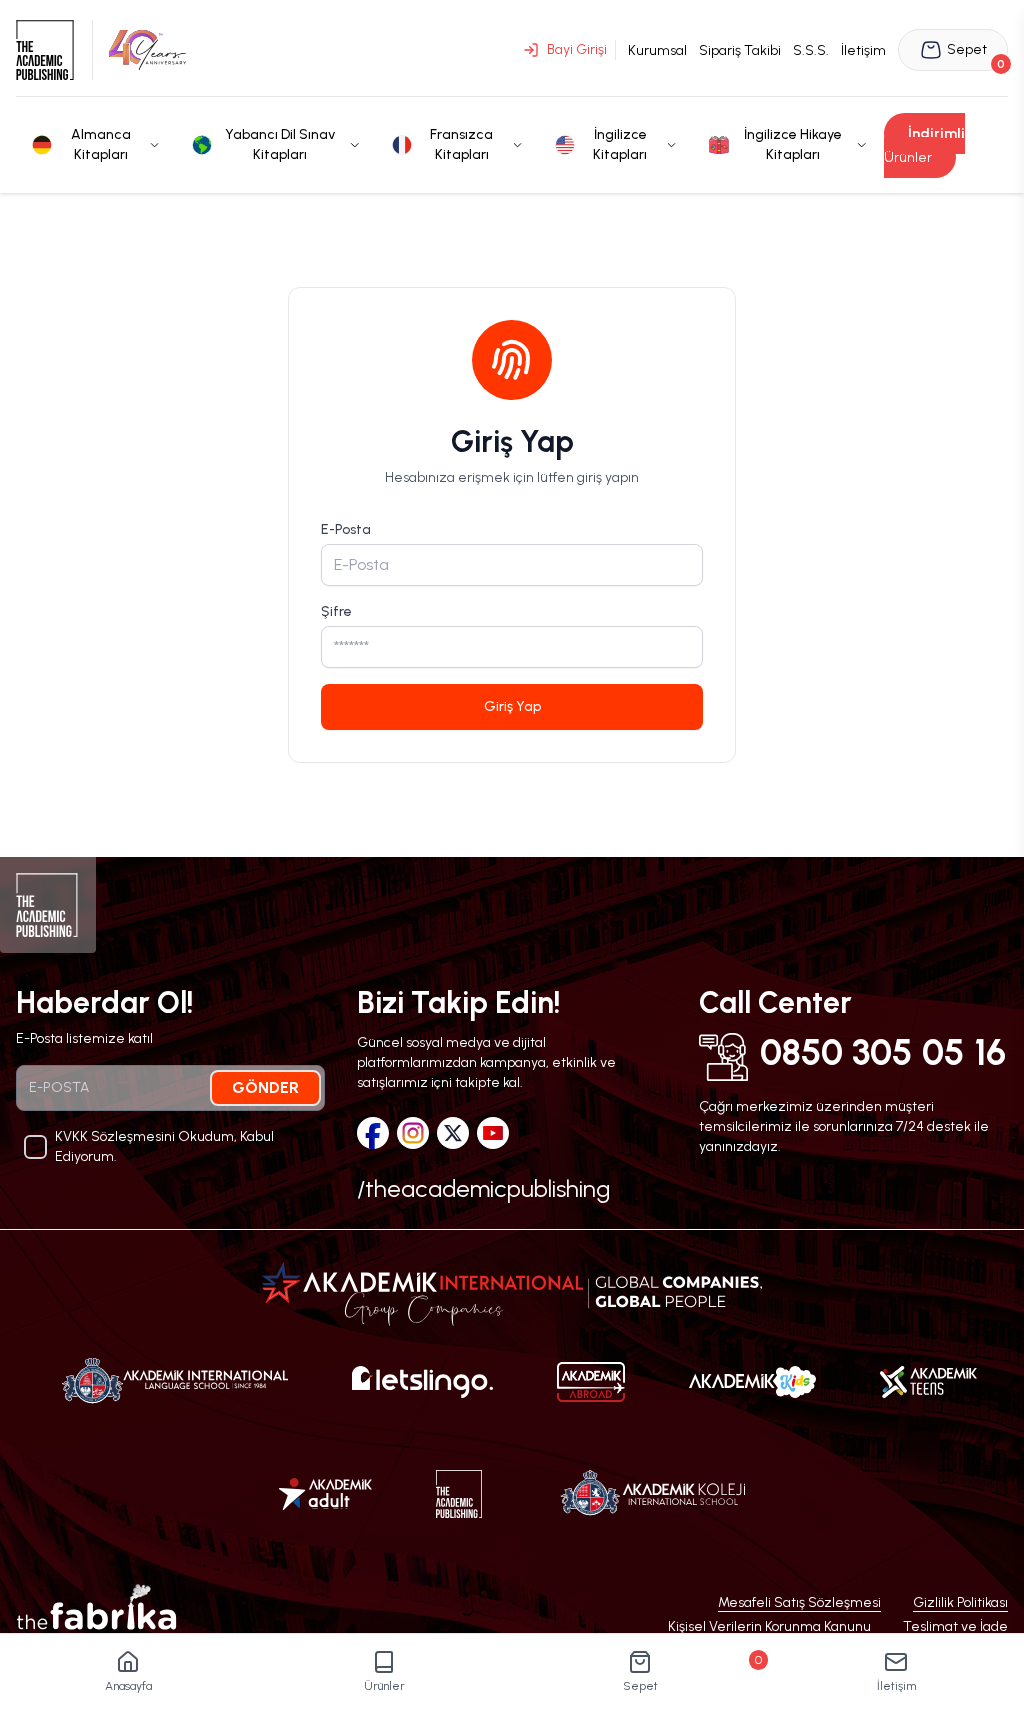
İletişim (863, 50)
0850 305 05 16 (883, 1053)
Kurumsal (657, 50)
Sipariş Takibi (740, 50)
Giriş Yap (512, 706)
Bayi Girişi (577, 49)
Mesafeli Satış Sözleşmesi (799, 1602)
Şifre (336, 611)
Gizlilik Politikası (960, 1602)
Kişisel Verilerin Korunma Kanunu (769, 1626)
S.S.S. (811, 50)
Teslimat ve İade (955, 1626)
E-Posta (346, 529)
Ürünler (924, 145)
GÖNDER (265, 1087)
